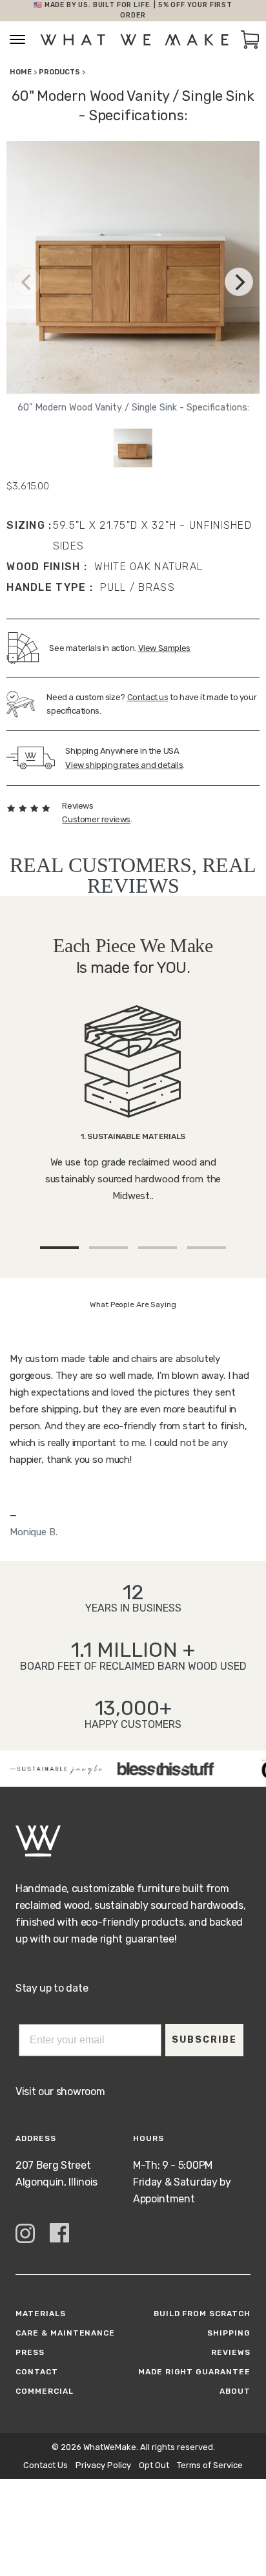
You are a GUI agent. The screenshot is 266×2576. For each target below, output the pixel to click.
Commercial (45, 2391)
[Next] (239, 282)
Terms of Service (210, 2465)
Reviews (231, 2352)
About (235, 2391)
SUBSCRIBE (204, 2040)
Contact (37, 2372)
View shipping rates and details (124, 765)
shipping (229, 2333)
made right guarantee (194, 2372)
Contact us (148, 697)
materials (41, 2314)
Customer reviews (96, 819)
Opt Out (154, 2465)
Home (21, 72)
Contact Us (46, 2465)
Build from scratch (202, 2314)
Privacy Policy (103, 2465)
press (30, 2352)
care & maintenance (65, 2333)
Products (59, 72)
